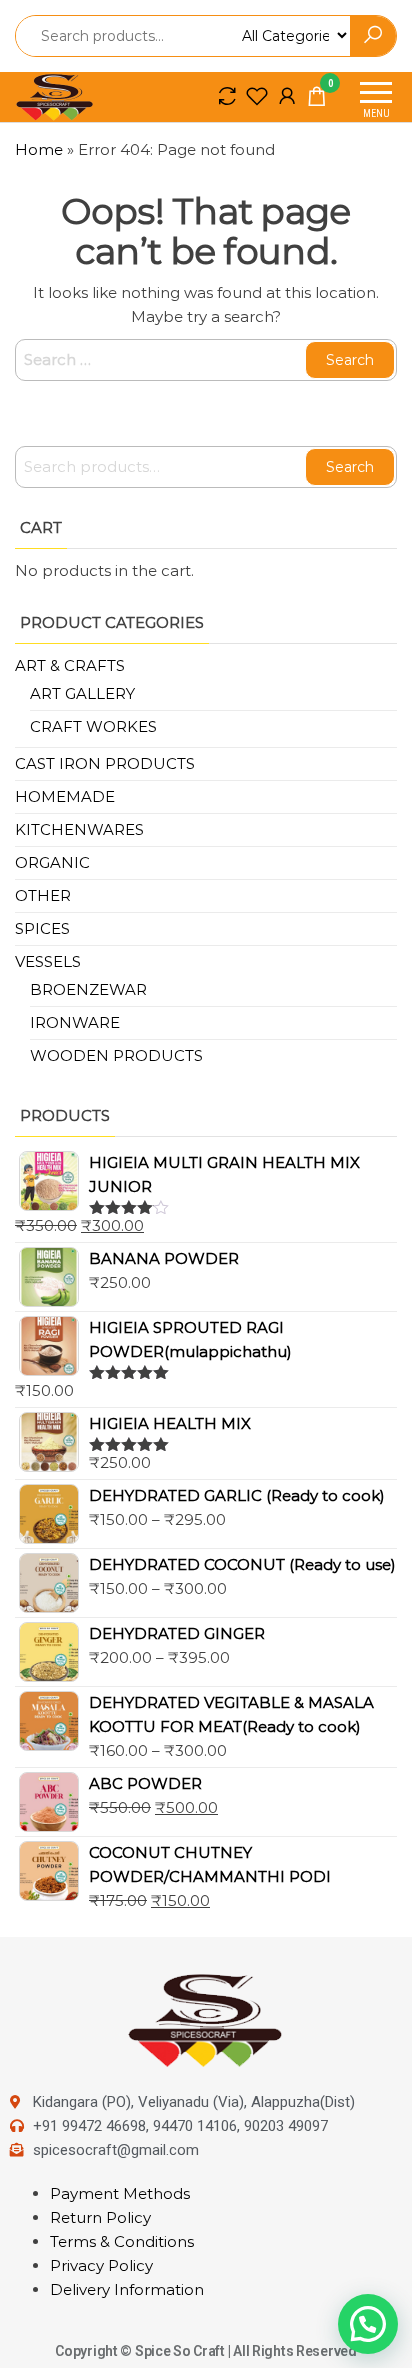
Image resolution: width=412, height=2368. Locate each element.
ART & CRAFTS (70, 665)
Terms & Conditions (122, 2241)
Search (350, 467)
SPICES (42, 928)
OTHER (43, 895)
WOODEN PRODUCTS (116, 1055)
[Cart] (317, 99)
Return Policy (100, 2217)
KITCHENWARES (79, 829)
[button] (368, 2324)
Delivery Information (127, 2289)
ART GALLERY (82, 693)
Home (39, 149)
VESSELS (48, 961)
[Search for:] (206, 360)
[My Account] (287, 96)
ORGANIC (52, 862)
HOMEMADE (65, 796)
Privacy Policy (101, 2265)
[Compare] (227, 96)
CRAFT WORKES (93, 726)
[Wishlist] (257, 96)
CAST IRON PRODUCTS (105, 763)
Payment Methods (120, 2193)
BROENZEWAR (88, 989)
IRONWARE (75, 1022)
